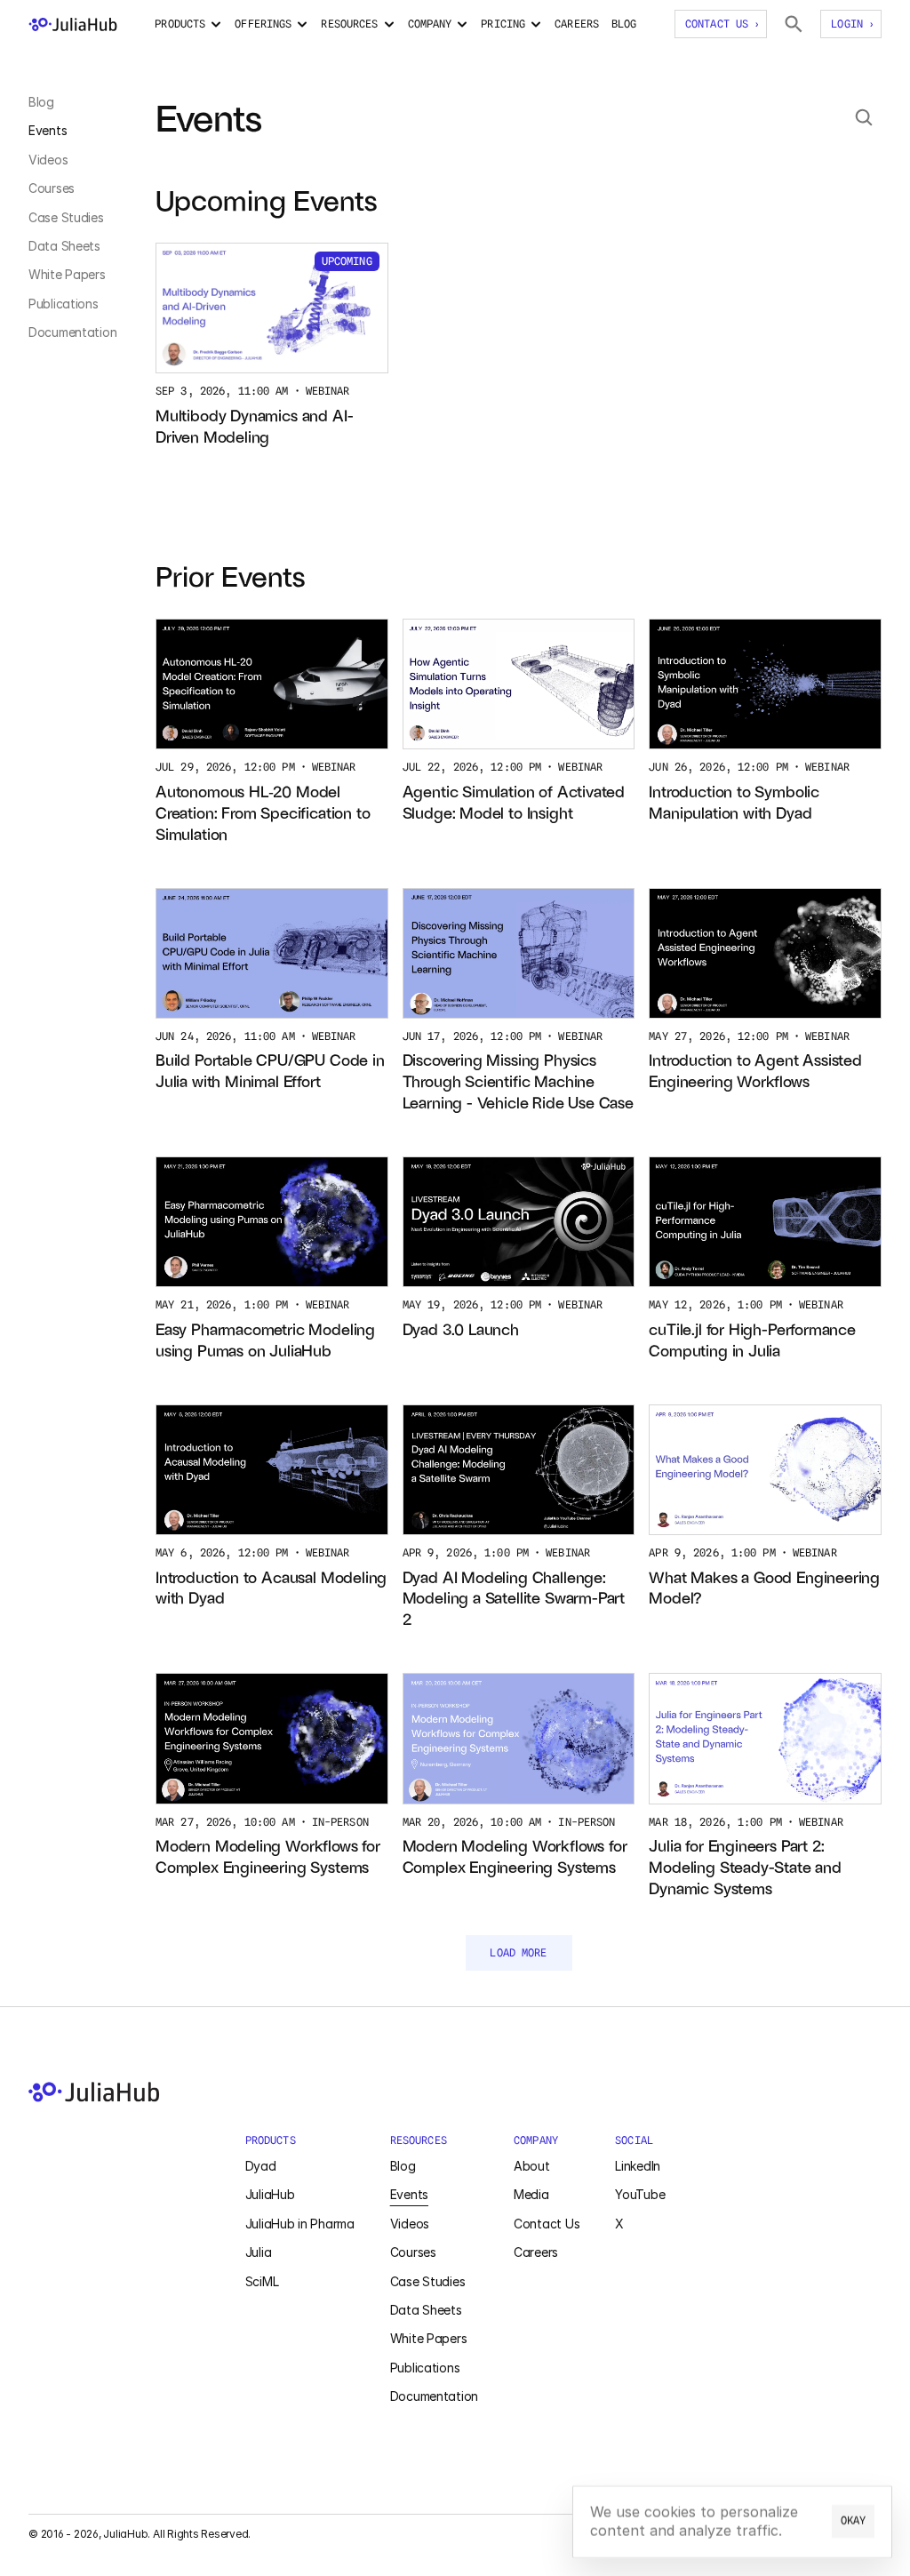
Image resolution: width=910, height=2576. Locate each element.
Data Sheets (64, 246)
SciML (262, 2281)
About (532, 2166)
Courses (52, 188)
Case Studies (66, 217)
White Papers (67, 274)
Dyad (261, 2166)
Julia (259, 2252)
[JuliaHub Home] (73, 24)
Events (48, 130)
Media (531, 2194)
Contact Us (547, 2224)
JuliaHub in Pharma (300, 2224)
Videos (48, 160)
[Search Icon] (864, 117)
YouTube (640, 2194)
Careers (536, 2252)
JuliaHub (270, 2194)
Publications (64, 304)
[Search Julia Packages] (794, 24)
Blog (41, 102)
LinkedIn (638, 2166)
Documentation (72, 332)
